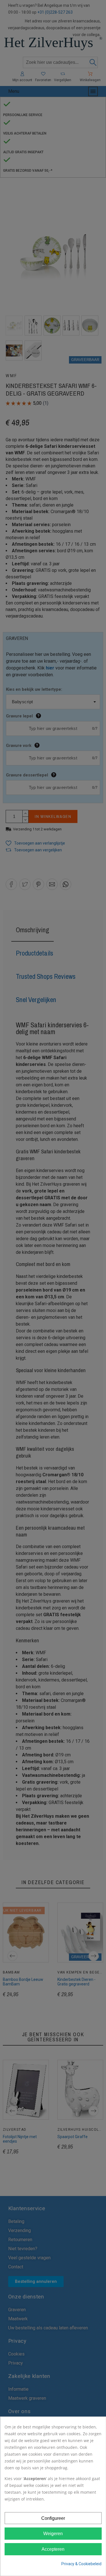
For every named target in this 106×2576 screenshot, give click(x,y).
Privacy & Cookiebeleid (81, 2564)
